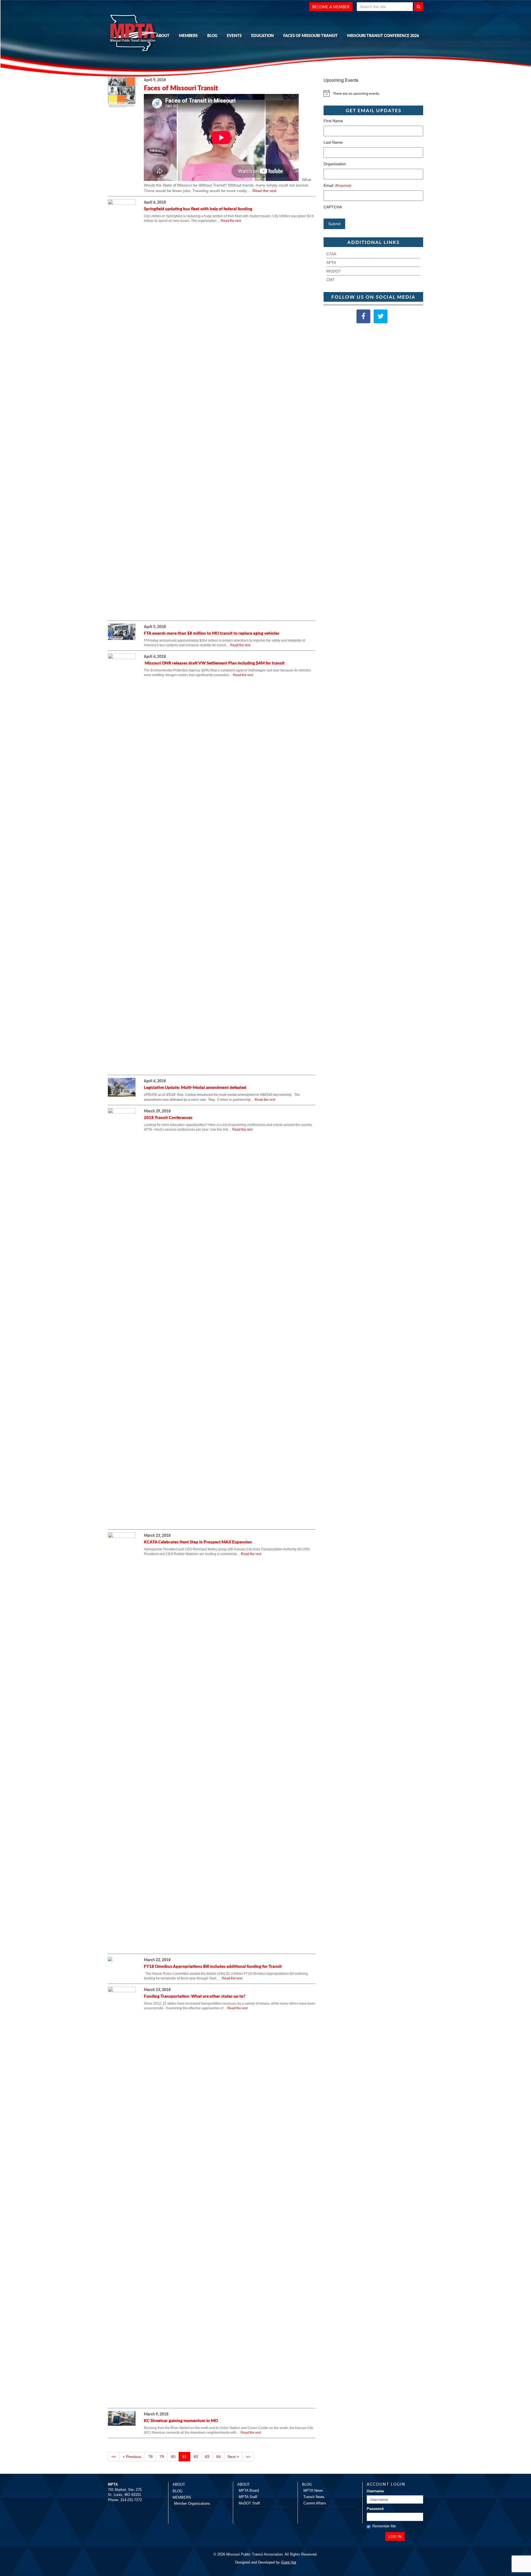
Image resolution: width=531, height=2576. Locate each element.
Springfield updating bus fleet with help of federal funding (198, 208)
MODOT (334, 271)
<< (114, 2457)
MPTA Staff (248, 2497)
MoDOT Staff (249, 2503)
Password (375, 2509)
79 (162, 2457)
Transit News (314, 2497)
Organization (335, 164)
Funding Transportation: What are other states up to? (195, 1996)
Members (188, 35)
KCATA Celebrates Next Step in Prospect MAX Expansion (198, 1542)
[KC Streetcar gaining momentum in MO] (122, 2420)
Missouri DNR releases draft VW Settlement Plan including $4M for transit (214, 663)
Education (262, 35)
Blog (212, 35)
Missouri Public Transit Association (136, 34)
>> (248, 2457)
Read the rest (264, 191)
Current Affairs (315, 2503)
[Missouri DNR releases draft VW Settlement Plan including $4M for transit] (122, 862)
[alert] (373, 93)
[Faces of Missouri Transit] (122, 94)
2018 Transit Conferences (168, 1117)
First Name (333, 121)
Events (234, 35)
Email (337, 185)
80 (173, 2457)
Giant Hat (289, 2562)
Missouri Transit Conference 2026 (383, 35)
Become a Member (331, 7)
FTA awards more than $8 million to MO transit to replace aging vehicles (212, 633)
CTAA (331, 254)
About (163, 35)
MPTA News (313, 2490)
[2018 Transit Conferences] (122, 1317)
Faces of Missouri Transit (310, 35)
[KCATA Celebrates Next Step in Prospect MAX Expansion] (122, 1742)
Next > (233, 2457)
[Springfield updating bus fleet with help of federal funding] (122, 408)
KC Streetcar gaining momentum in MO (181, 2420)
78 (150, 2457)
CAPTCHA (333, 207)
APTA (331, 262)
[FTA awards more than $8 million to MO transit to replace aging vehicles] (122, 634)
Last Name (333, 142)
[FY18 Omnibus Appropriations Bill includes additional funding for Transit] (110, 1961)
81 (184, 2457)
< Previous (132, 2457)
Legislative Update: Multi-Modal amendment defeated (195, 1087)
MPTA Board (249, 2490)
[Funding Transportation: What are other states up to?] (122, 2196)
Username (375, 2491)
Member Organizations (192, 2503)
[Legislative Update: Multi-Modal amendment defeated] (122, 1089)
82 (196, 2457)
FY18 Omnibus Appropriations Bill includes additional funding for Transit (213, 1966)
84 (218, 2457)
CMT (331, 280)
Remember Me (384, 2526)
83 (207, 2457)
